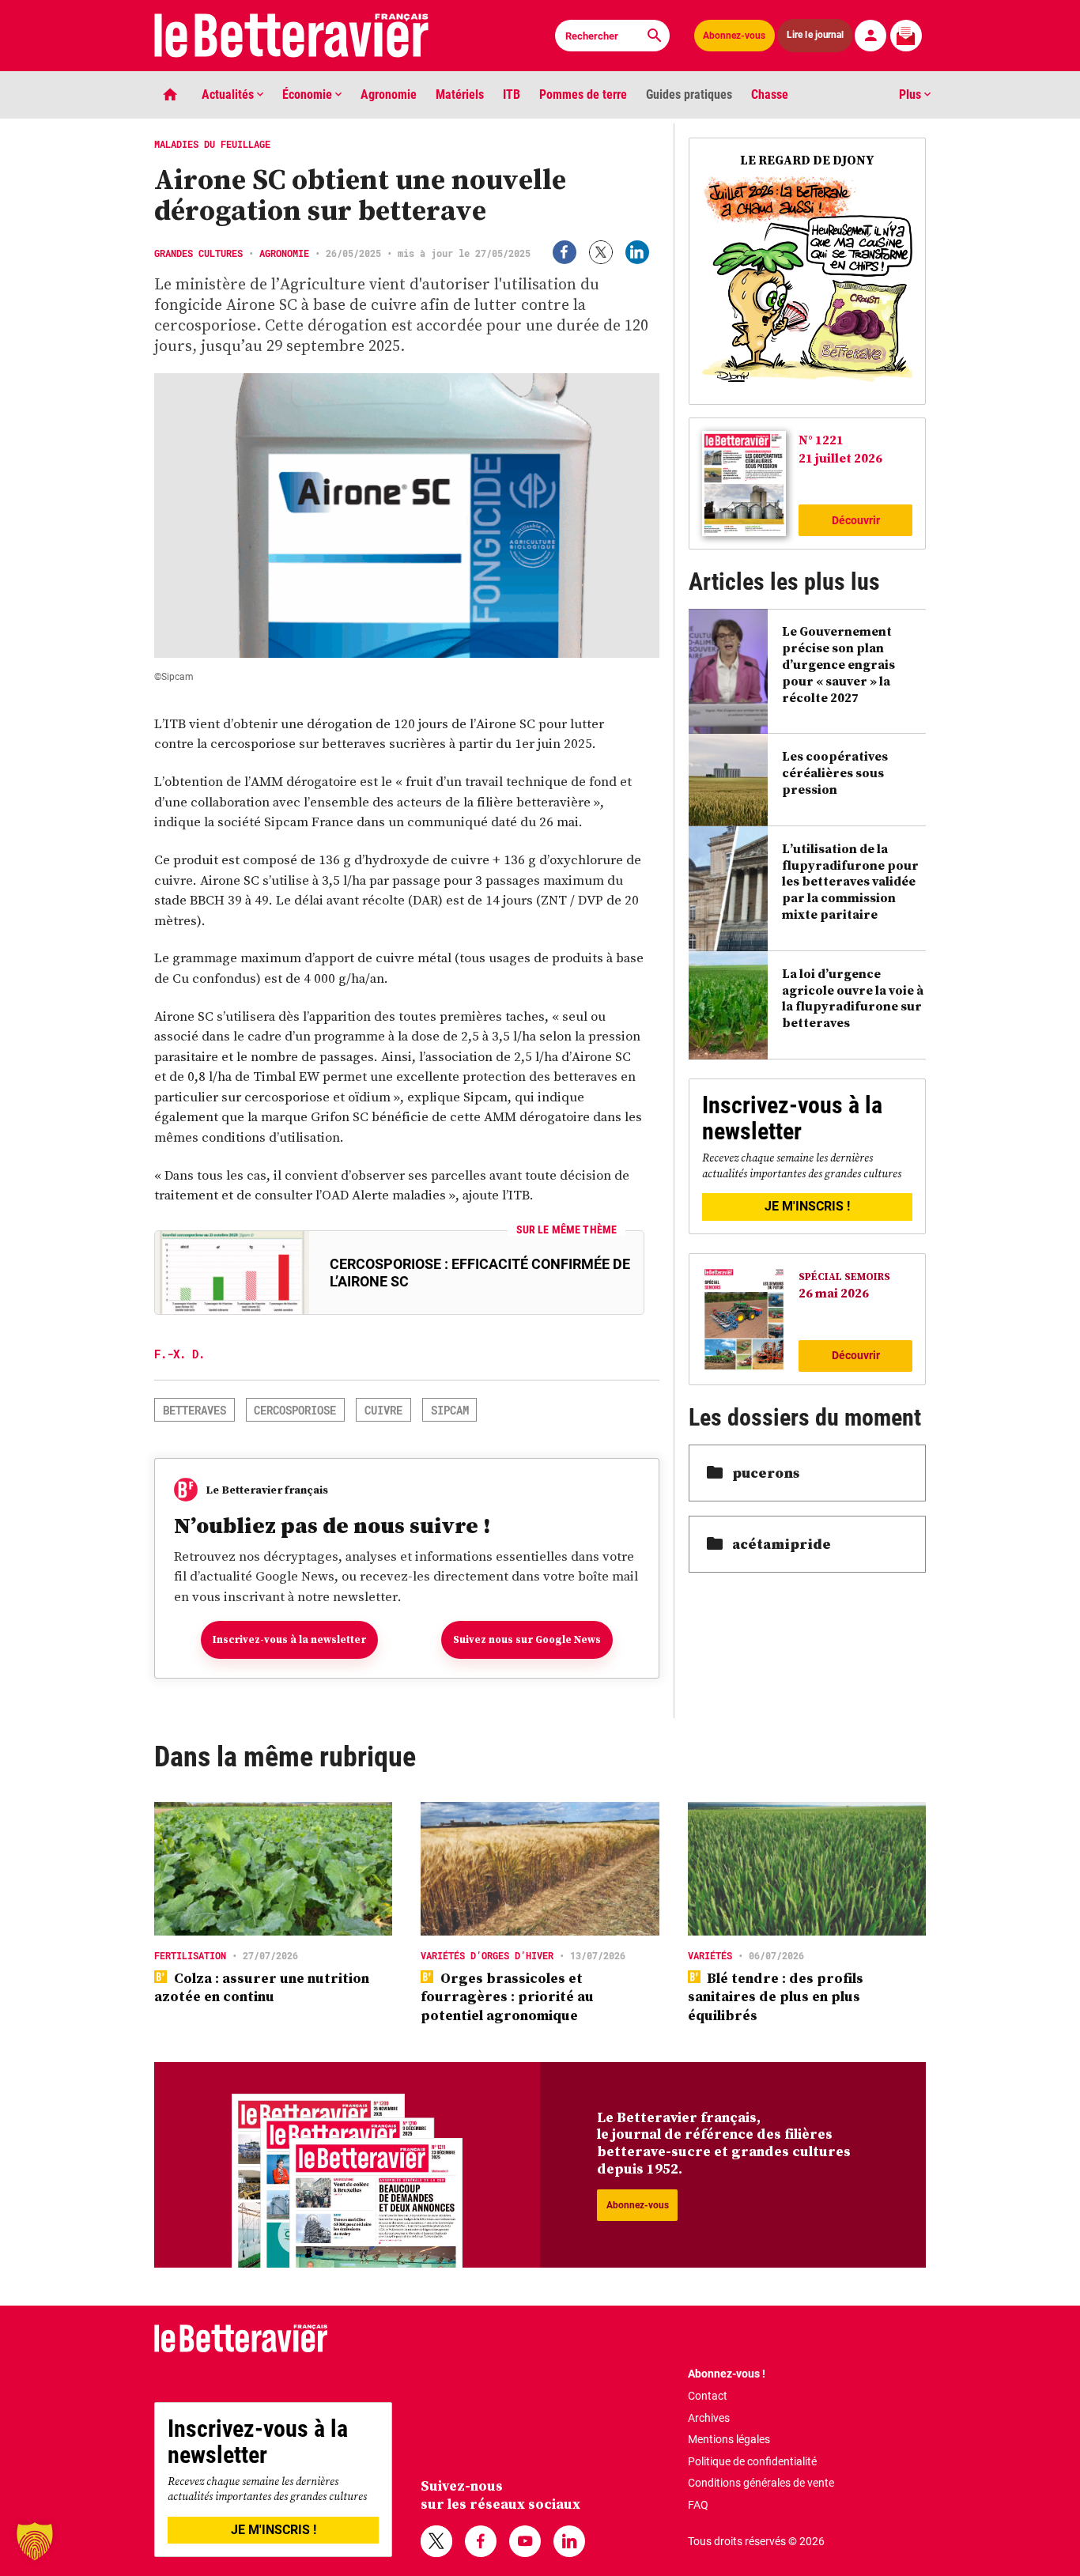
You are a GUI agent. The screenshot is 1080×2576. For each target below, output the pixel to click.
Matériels (460, 94)
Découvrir (856, 520)
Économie (309, 94)
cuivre (383, 1410)
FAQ (698, 2505)
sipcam (450, 1410)
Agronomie (389, 94)
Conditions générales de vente (761, 2483)
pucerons (766, 1473)
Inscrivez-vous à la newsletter (289, 1639)
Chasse (770, 94)
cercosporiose (295, 1410)
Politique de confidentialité (752, 2461)
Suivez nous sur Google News (527, 1639)
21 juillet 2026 (840, 458)
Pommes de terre (583, 94)
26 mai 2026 (834, 1293)
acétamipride (782, 1544)
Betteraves (194, 1410)
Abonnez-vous (734, 36)
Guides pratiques (689, 94)
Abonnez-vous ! (727, 2374)
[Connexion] (870, 36)
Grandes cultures (198, 253)
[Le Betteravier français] (292, 36)
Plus (912, 94)
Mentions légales (729, 2439)
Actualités (229, 94)
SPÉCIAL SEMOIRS (844, 1277)
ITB (512, 94)
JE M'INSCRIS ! (807, 1206)
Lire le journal (815, 35)
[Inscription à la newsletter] (906, 36)
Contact (708, 2396)
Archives (709, 2418)
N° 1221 (821, 440)
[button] (35, 2541)
